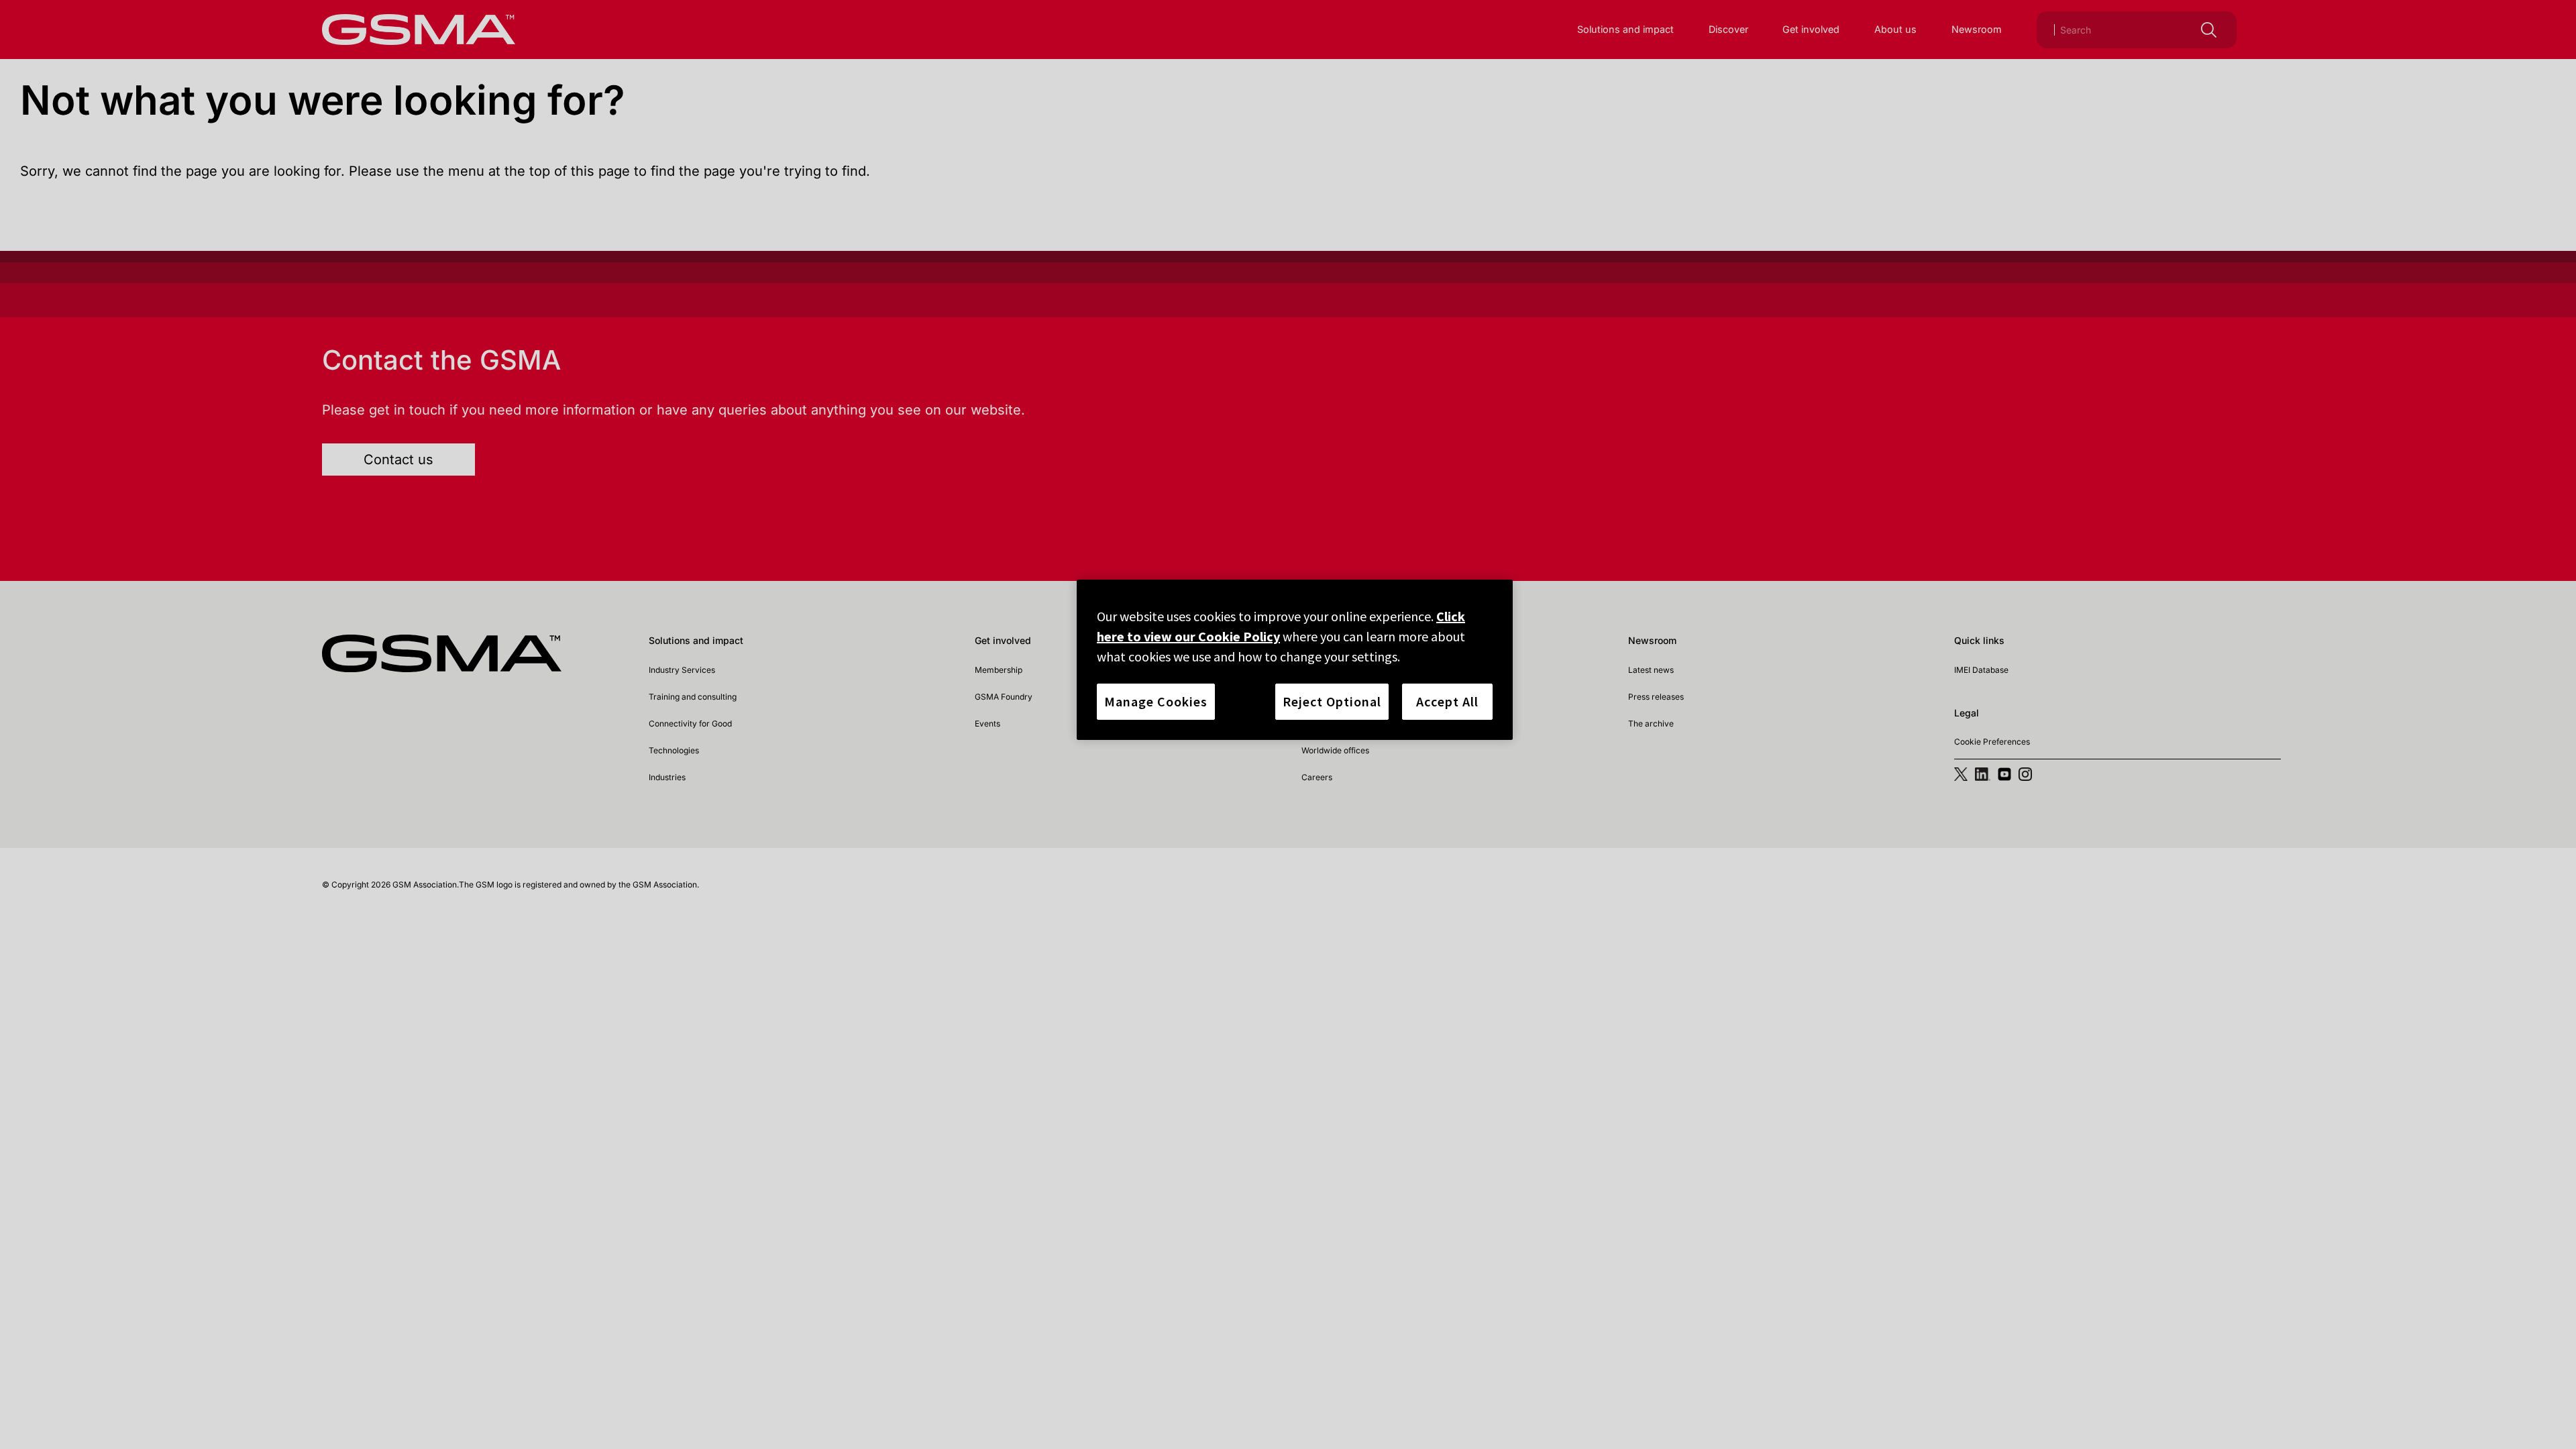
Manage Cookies (1156, 701)
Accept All (1447, 701)
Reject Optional (1332, 701)
